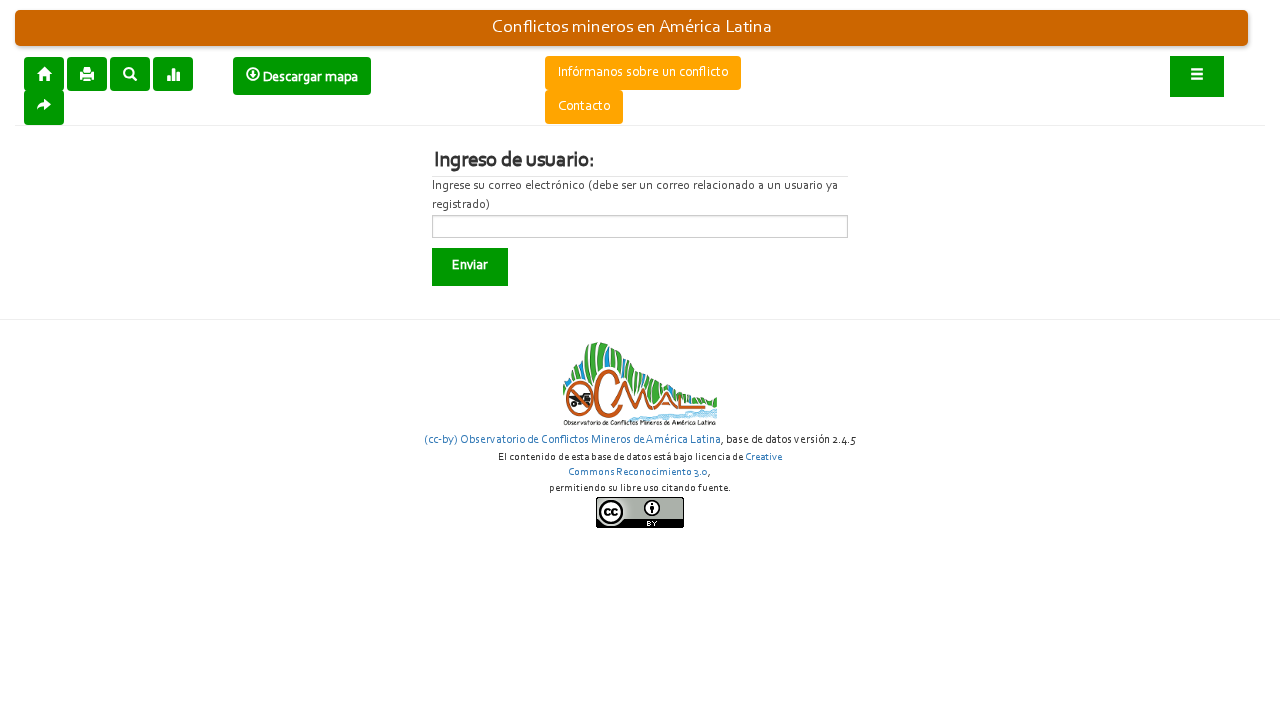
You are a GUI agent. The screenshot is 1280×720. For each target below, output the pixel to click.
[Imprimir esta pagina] (87, 74)
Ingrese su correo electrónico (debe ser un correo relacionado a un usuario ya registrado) (635, 195)
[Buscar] (130, 73)
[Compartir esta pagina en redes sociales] (44, 107)
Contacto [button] (584, 107)
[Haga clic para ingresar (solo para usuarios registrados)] (1197, 76)
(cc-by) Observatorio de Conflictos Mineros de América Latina (572, 440)
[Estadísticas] (173, 73)
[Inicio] (44, 73)
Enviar (470, 266)
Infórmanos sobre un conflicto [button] (643, 73)
